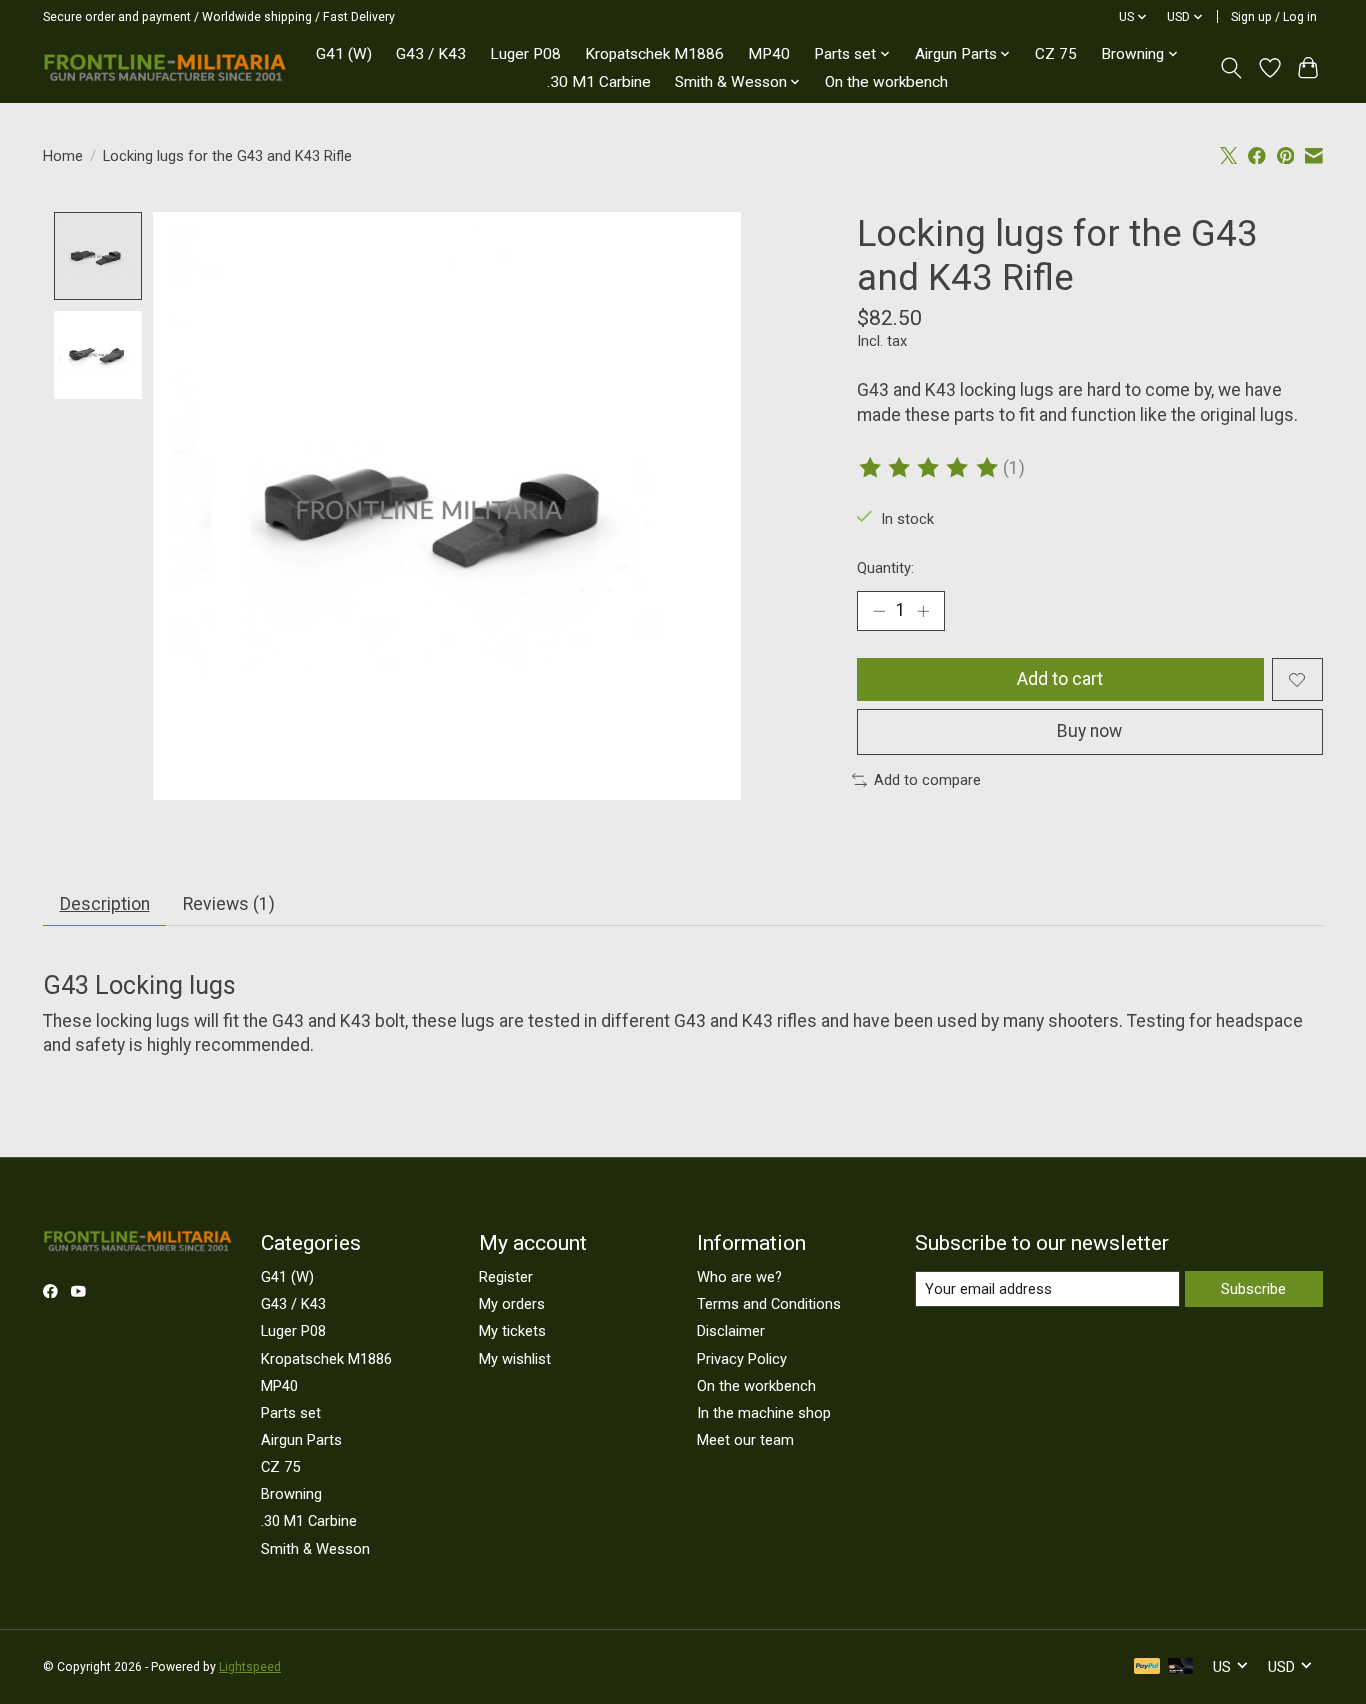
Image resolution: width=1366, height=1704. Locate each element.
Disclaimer (731, 1331)
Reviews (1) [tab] (229, 904)
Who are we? (739, 1277)
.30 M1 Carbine (599, 82)
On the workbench (886, 82)
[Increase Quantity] (923, 611)
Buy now (1089, 731)
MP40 (769, 54)
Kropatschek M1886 (654, 54)
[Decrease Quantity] (879, 611)
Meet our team (745, 1440)
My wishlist (515, 1359)
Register (506, 1277)
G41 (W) (344, 54)
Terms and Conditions (769, 1304)
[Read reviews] (930, 468)
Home (63, 156)
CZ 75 (1056, 54)
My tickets (512, 1331)
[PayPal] (1147, 1667)
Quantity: (885, 568)
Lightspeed (250, 1667)
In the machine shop (764, 1413)
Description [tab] (105, 904)
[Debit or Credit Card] (1181, 1667)
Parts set (291, 1413)
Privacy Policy (742, 1359)
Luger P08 (525, 54)
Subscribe (1253, 1289)
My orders (512, 1304)
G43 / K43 (431, 54)
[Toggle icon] (1231, 68)
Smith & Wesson (315, 1549)
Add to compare (927, 780)
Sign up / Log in (1274, 17)
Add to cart (1060, 679)
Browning (291, 1494)
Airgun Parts (301, 1440)
